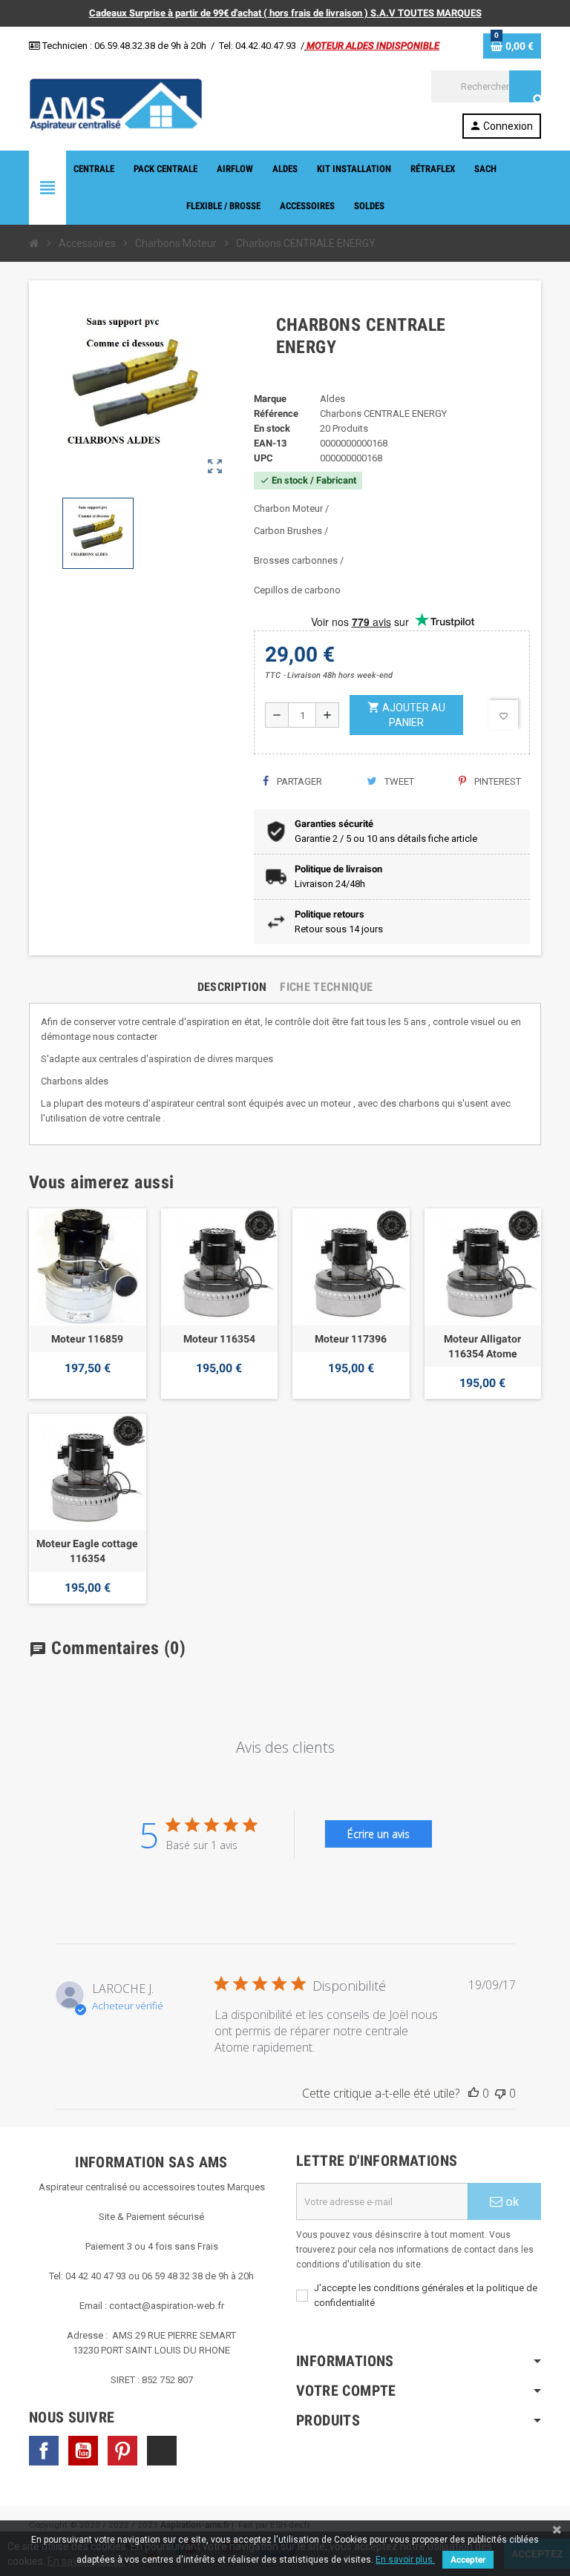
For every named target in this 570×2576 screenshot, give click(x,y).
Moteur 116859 (87, 1339)
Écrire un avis (379, 1834)
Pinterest (497, 781)
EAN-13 (270, 443)
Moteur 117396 (351, 1339)
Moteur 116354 (219, 1339)
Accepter (468, 2560)
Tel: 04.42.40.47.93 (258, 46)
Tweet (398, 781)
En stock (272, 428)
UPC (263, 458)
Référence (276, 414)
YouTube (83, 2451)
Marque (270, 399)
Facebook (44, 2451)
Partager (298, 781)
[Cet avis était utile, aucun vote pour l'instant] (474, 2093)
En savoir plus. (405, 2560)
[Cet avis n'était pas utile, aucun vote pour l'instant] (500, 2093)
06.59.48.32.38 (125, 46)
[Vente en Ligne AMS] (116, 103)
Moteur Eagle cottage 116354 (87, 1551)
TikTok (162, 2451)
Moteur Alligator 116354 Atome (482, 1346)
